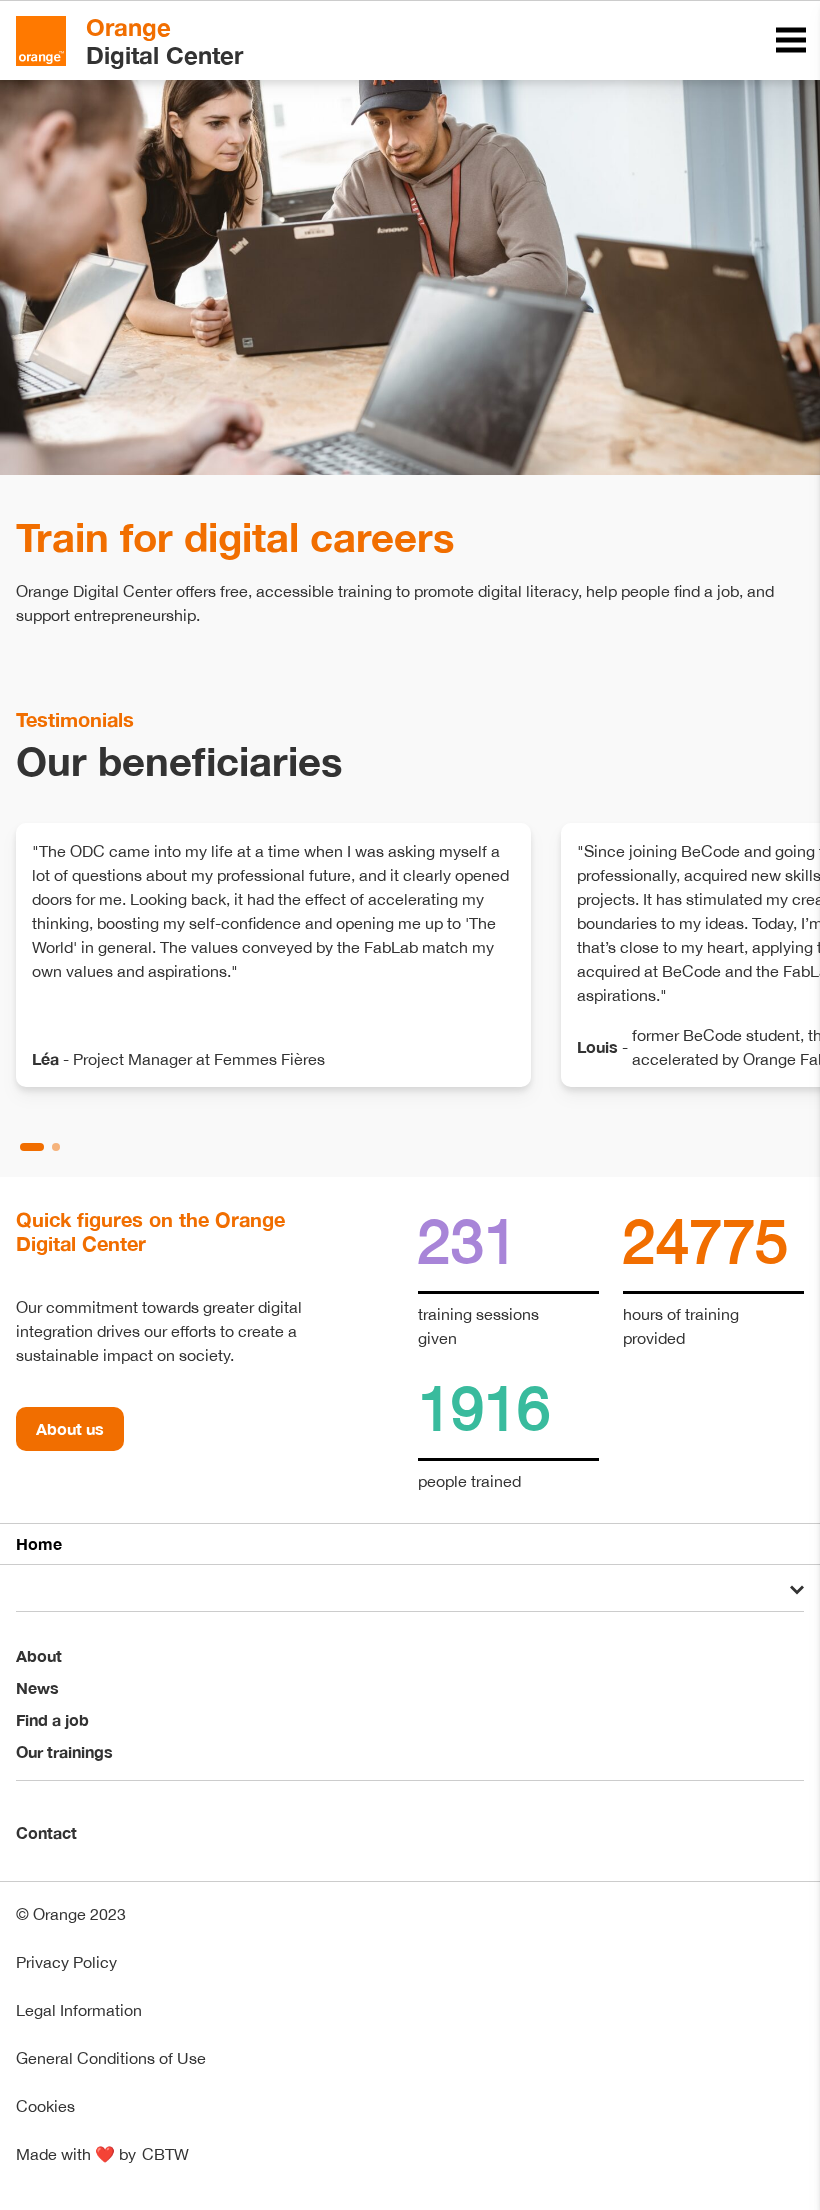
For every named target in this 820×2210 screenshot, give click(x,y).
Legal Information (79, 2010)
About (39, 1655)
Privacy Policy (66, 1962)
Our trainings (64, 1751)
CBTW (165, 2154)
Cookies (45, 2106)
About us (70, 1428)
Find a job (52, 1719)
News (37, 1687)
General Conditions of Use (111, 2058)
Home (39, 1543)
